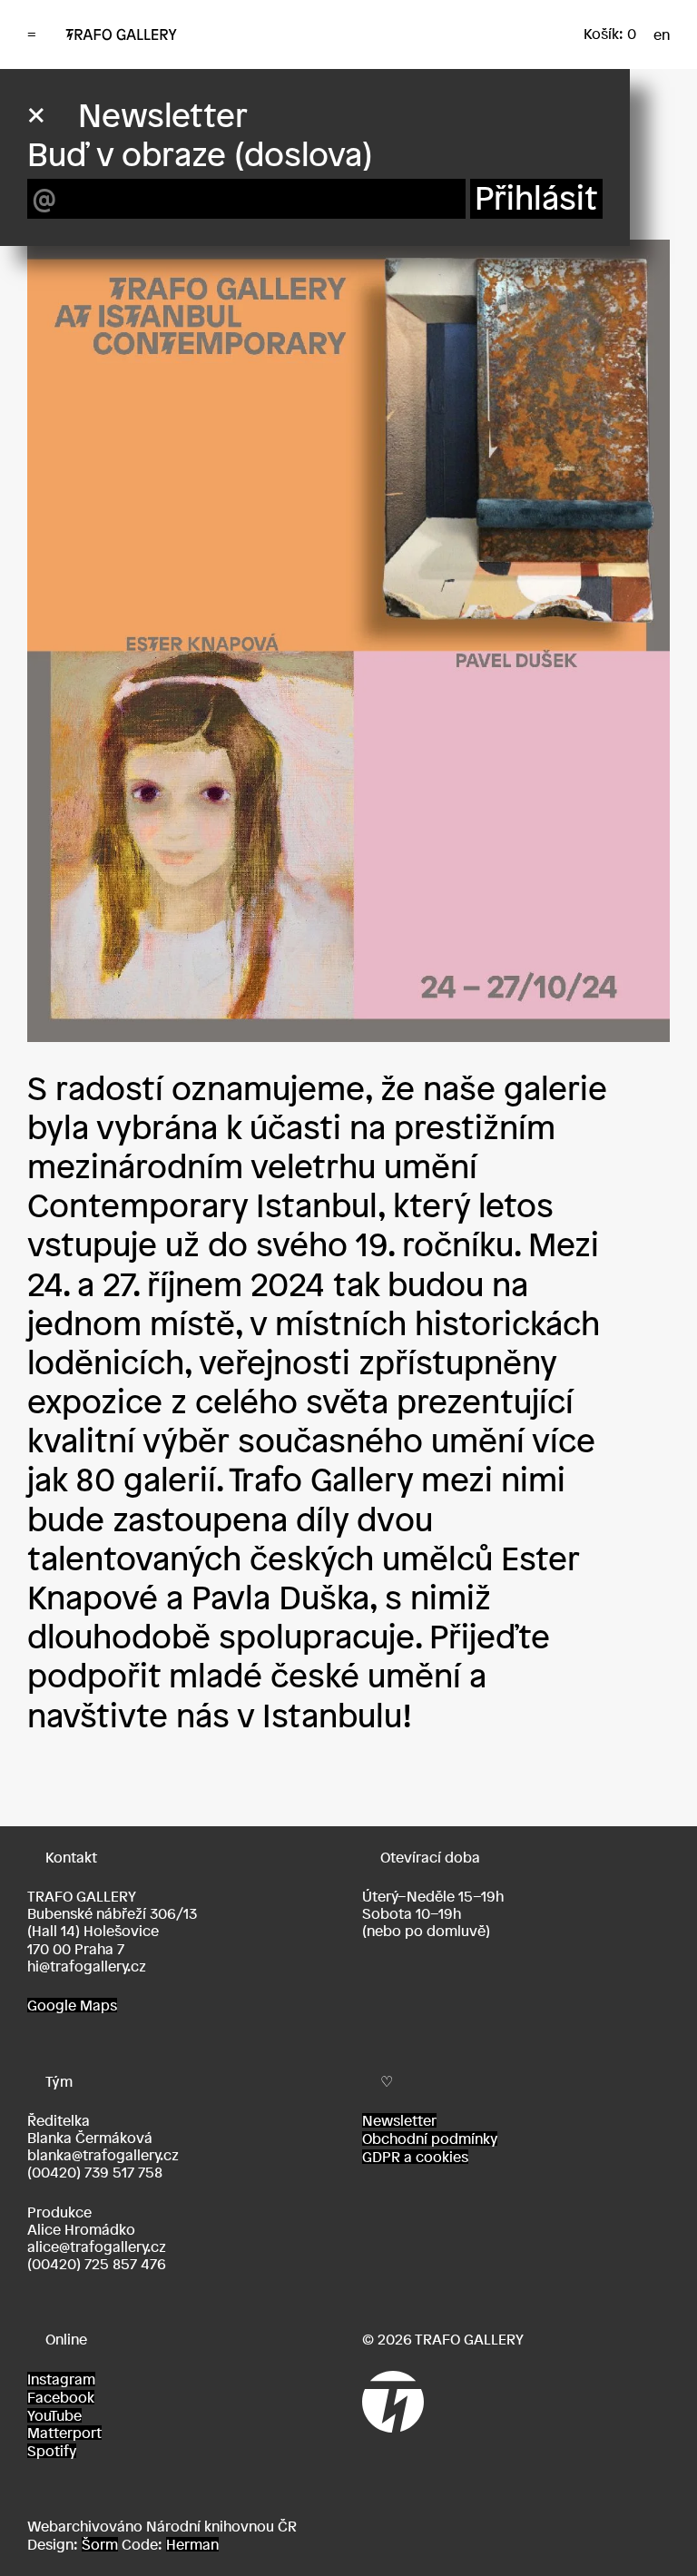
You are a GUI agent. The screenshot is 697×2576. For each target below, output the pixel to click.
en (662, 34)
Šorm (100, 2544)
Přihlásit (536, 198)
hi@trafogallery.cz (87, 1966)
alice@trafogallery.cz (97, 2247)
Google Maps (72, 2005)
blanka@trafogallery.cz (103, 2155)
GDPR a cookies (415, 2157)
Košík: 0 (610, 34)
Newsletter (399, 2120)
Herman (192, 2544)
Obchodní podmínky (430, 2138)
